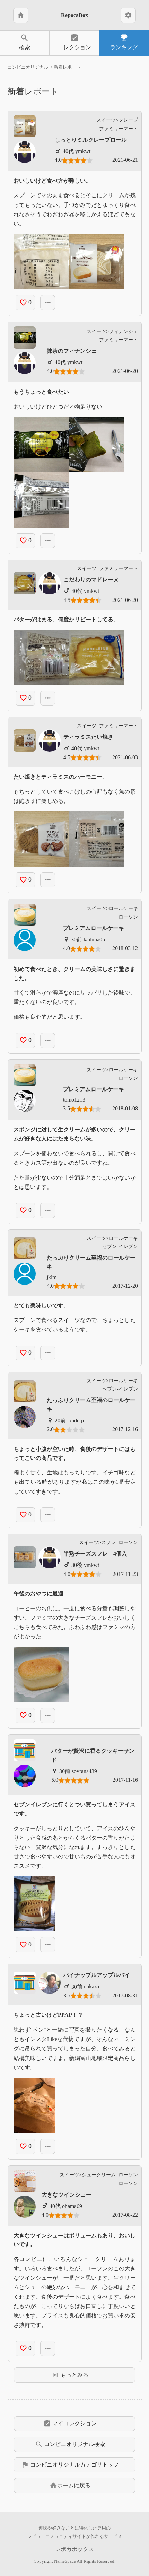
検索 (25, 42)
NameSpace (65, 2561)
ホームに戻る (70, 2486)
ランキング (124, 42)
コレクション (74, 42)
